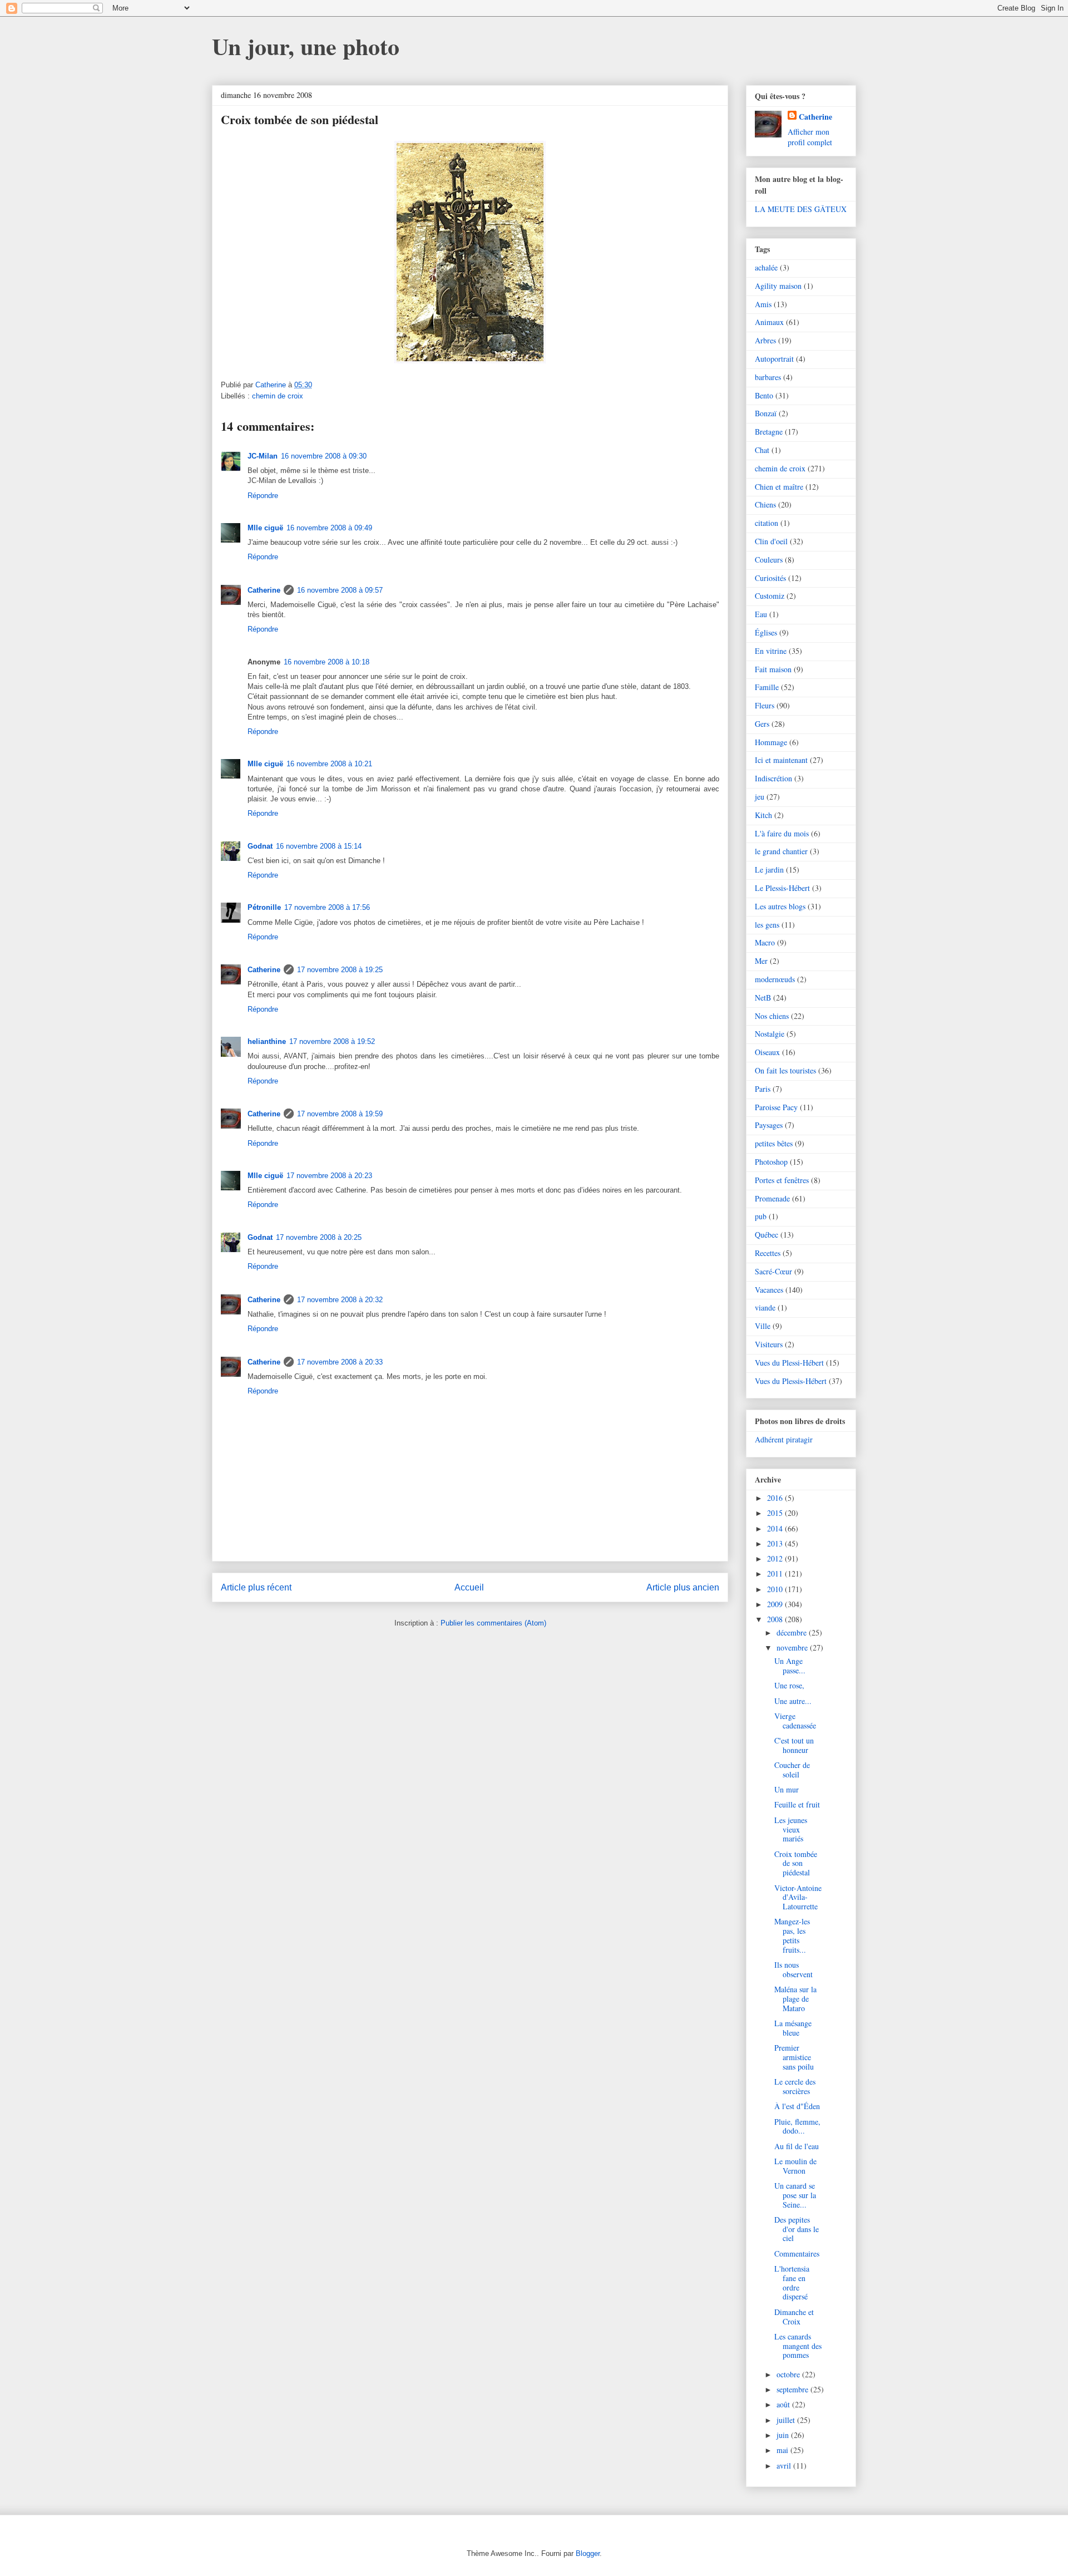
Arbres (765, 340)
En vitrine (771, 651)
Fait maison (773, 669)
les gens (767, 925)
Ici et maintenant (781, 760)
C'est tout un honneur (794, 1745)
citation (767, 523)
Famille (767, 687)
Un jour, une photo (306, 46)
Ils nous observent (793, 1969)
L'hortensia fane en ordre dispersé (792, 2282)
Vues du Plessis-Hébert (791, 1381)
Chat (762, 450)
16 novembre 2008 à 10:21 (329, 764)
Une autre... (793, 1701)
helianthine (267, 1041)
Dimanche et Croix (794, 2317)
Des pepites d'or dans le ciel (797, 2229)
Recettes (768, 1253)
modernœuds (775, 979)
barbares (768, 377)
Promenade (772, 1198)
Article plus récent (256, 1587)
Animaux (769, 322)
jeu (760, 797)
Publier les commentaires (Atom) (493, 1623)
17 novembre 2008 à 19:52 (332, 1041)
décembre (793, 1632)
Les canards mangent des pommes (798, 2346)
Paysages (769, 1125)
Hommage (771, 742)
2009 (776, 1604)
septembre (793, 2389)
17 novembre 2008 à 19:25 (340, 970)
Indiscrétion (773, 778)
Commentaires (797, 2254)
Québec (767, 1235)
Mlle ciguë (265, 528)
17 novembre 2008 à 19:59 (340, 1114)
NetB (763, 998)
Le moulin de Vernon (795, 2166)
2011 (776, 1573)
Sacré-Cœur (773, 1271)
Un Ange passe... (790, 1666)
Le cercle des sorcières (795, 2086)
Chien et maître (779, 487)
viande (765, 1307)
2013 (776, 1543)
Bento (764, 395)
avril (785, 2466)
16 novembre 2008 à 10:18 (327, 662)
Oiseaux (767, 1052)
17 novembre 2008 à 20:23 (329, 1176)
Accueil (469, 1587)
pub (761, 1216)
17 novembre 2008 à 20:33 (340, 1362)
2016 (776, 1498)
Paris (763, 1089)
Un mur (787, 1789)
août (784, 2404)
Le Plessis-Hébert (782, 888)
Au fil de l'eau (797, 2146)
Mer (761, 961)
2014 (776, 1528)
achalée (766, 267)
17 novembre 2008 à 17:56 (327, 907)
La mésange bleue (793, 2028)
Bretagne (769, 432)
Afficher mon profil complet (810, 137)
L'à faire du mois (782, 833)
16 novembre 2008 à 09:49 (329, 528)
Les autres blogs (780, 906)
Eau (761, 614)
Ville (763, 1326)
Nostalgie (770, 1034)
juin (784, 2435)
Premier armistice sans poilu (794, 2057)
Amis (763, 304)
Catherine (264, 590)
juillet (787, 2420)
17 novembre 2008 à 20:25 (319, 1237)
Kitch (763, 815)
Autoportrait (774, 359)
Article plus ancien (683, 1587)
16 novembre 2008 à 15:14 (319, 846)
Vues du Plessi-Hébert (789, 1363)
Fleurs (765, 705)
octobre (789, 2374)
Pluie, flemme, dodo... (797, 2126)
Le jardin (769, 870)
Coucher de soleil (792, 1770)
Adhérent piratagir (784, 1439)
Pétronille (264, 907)
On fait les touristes (785, 1070)
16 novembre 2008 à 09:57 (340, 590)
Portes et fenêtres (782, 1180)
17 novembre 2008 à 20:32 (340, 1300)
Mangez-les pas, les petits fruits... (792, 1935)
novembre (793, 1647)
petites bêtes (774, 1143)
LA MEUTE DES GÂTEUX (801, 209)
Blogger (588, 2553)
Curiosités (770, 578)
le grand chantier (781, 851)
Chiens (765, 504)
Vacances (769, 1290)
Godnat (260, 846)
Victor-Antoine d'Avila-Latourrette (798, 1897)
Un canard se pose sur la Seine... (795, 2195)
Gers (762, 724)
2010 (776, 1589)
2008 (776, 1619)
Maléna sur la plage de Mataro (795, 1999)
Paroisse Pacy (776, 1107)
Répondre (263, 496)
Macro (765, 942)
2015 (776, 1513)
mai (783, 2450)
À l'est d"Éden (797, 2106)
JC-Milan (263, 456)
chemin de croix (278, 396)
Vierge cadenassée (795, 1721)
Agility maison (778, 286)
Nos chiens (772, 1016)
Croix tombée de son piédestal (796, 1863)
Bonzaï (766, 413)
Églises (766, 632)
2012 (776, 1558)
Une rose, (789, 1685)
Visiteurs (769, 1344)
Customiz (770, 596)
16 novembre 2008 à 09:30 (324, 456)
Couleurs (769, 560)
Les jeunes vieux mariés (791, 1829)
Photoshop (771, 1162)
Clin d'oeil (771, 541)
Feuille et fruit (797, 1804)
